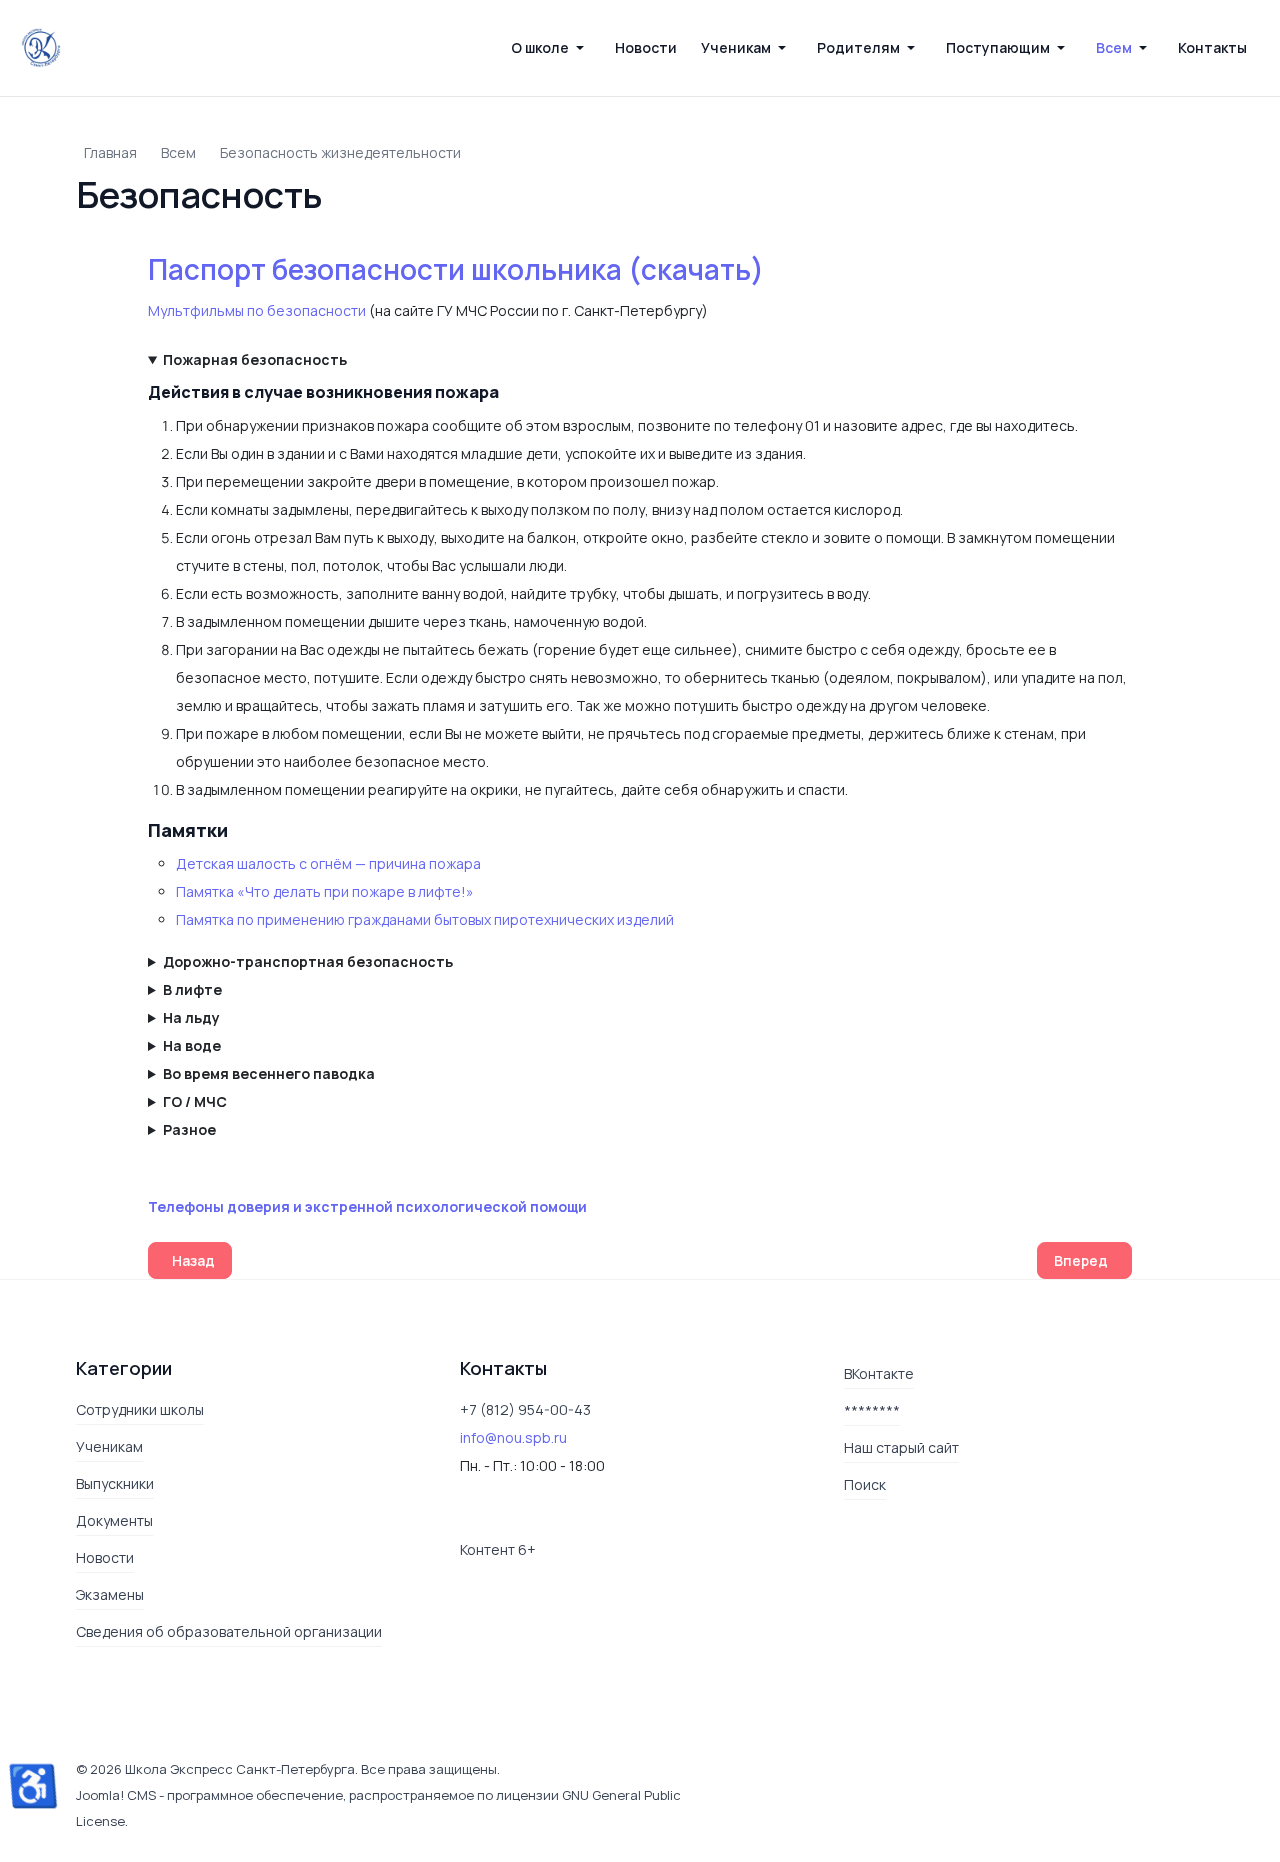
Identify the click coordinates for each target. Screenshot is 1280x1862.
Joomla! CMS (116, 1795)
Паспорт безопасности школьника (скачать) (456, 269)
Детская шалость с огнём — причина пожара (328, 863)
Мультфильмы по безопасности (257, 310)
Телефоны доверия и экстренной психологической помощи (367, 1206)
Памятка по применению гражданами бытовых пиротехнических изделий (425, 919)
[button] (551, 48)
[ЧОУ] (41, 48)
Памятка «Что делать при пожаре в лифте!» (325, 891)
